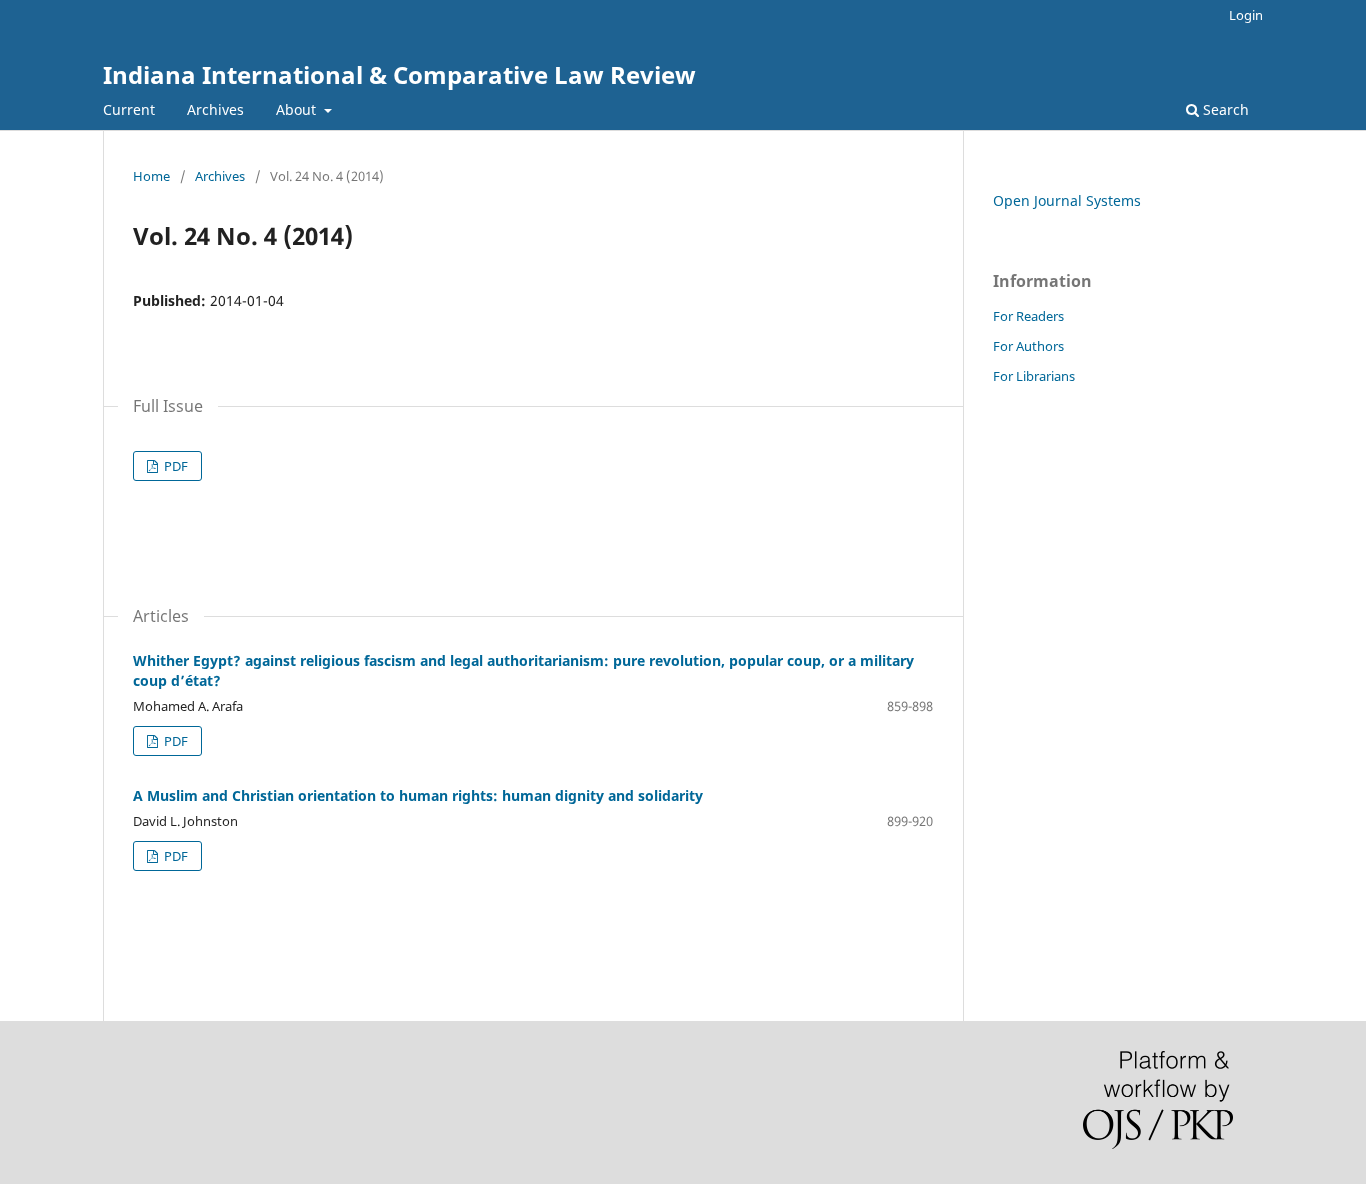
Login (1246, 15)
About (298, 109)
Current (129, 109)
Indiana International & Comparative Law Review (399, 74)
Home (151, 176)
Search (1224, 109)
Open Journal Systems (1067, 200)
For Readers (1028, 316)
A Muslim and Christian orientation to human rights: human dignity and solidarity (418, 795)
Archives (215, 109)
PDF (174, 466)
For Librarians (1034, 376)
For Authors (1028, 346)
